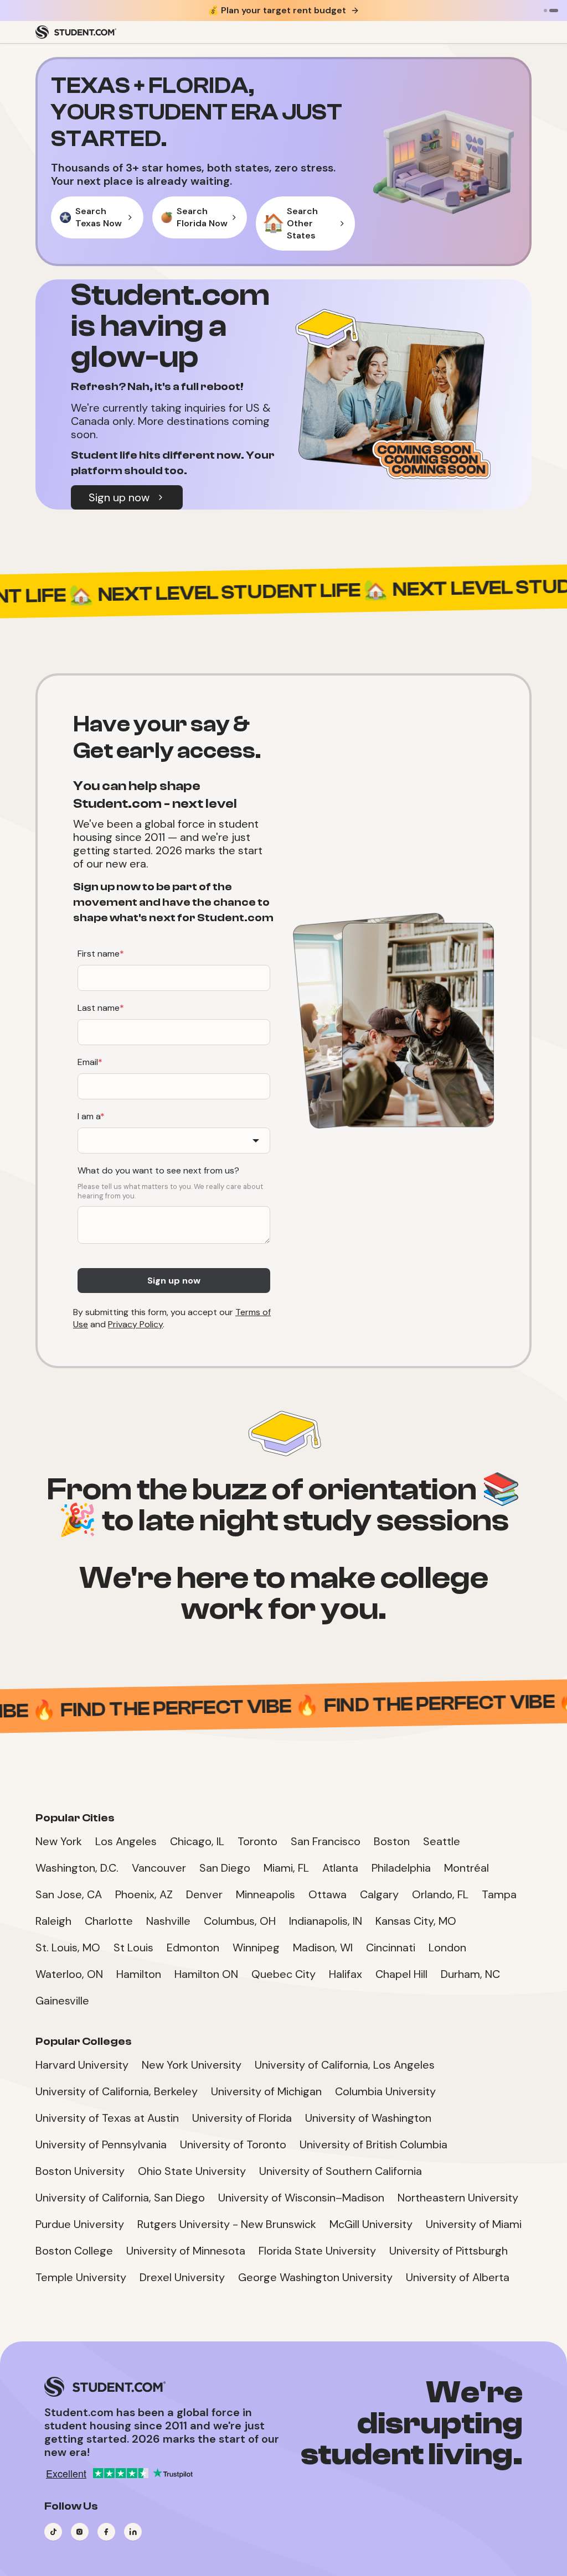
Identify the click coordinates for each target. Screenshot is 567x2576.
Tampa (499, 1894)
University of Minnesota (186, 2251)
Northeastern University (458, 2198)
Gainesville (62, 2001)
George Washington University (315, 2277)
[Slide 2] (554, 11)
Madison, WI (323, 1947)
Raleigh (53, 1921)
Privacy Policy (135, 1324)
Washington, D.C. (77, 1868)
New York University (192, 2065)
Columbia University (385, 2091)
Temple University (81, 2277)
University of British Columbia (373, 2144)
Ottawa (328, 1894)
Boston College (74, 2251)
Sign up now (119, 497)
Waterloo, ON (69, 1974)
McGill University (371, 2224)
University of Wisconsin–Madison (301, 2198)
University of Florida (242, 2118)
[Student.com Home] (76, 32)
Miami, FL (286, 1868)
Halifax (346, 1974)
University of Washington (368, 2118)
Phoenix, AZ (144, 1894)
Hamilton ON (206, 1974)
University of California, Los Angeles (345, 2065)
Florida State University (317, 2251)
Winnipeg (256, 1947)
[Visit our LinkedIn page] (133, 2532)
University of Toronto (233, 2144)
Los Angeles (126, 1841)
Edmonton (193, 1947)
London (447, 1947)
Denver (204, 1894)
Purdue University (80, 2224)
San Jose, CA (69, 1894)
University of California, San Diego (120, 2198)
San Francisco (326, 1841)
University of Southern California (341, 2171)
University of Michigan (266, 2091)
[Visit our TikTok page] (53, 2532)
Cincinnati (391, 1947)
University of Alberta (458, 2277)
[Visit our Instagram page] (80, 2532)
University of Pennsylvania (101, 2144)
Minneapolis (266, 1894)
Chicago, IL (197, 1841)
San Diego (225, 1868)
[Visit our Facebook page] (106, 2532)
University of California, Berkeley (117, 2091)
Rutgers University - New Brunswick (227, 2224)
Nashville (168, 1921)
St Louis (133, 1947)
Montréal (467, 1868)
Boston (392, 1841)
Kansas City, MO (416, 1921)
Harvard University (82, 2065)
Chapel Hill (401, 1974)
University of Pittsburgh (449, 2251)
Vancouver (159, 1868)
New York (59, 1841)
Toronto (257, 1841)
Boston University (80, 2171)
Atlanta (340, 1868)
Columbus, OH (240, 1921)
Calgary (379, 1894)
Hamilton (139, 1974)
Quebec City (283, 1974)
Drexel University (182, 2277)
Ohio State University (192, 2171)
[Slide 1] (545, 11)
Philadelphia (401, 1868)
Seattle (442, 1841)
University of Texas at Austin (107, 2118)
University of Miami (474, 2224)
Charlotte (109, 1921)
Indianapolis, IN (326, 1921)
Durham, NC (470, 1974)
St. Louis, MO (68, 1947)
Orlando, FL (440, 1894)
